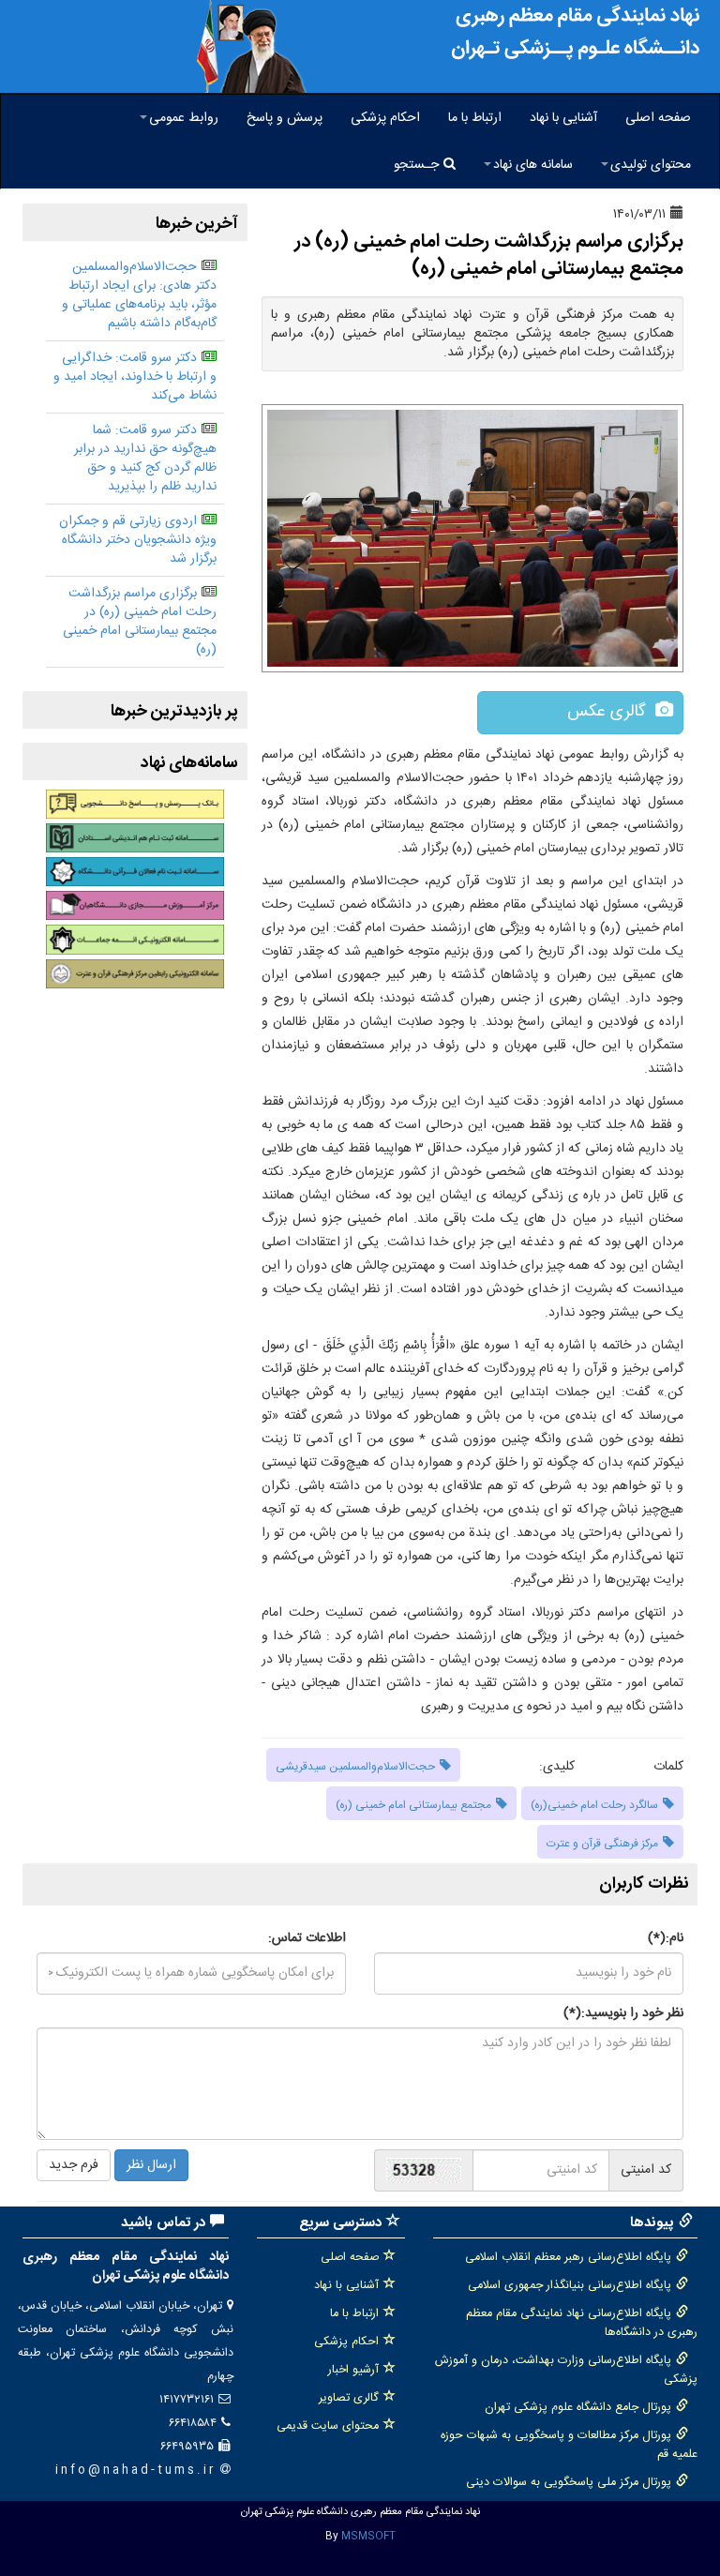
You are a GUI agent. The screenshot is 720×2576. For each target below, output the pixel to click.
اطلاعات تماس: (307, 1938)
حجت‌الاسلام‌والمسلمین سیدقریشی (355, 1767)
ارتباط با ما (475, 118)
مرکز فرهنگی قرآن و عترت (602, 1844)
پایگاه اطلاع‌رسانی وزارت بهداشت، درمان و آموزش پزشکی (566, 2370)
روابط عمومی (184, 118)
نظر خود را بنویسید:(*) (623, 2013)
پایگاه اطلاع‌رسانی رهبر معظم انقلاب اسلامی (568, 2258)
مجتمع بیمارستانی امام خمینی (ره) (413, 1805)
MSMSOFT (368, 2537)
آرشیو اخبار (353, 2370)
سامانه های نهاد (533, 165)
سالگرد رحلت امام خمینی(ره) (594, 1805)
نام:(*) (666, 1938)
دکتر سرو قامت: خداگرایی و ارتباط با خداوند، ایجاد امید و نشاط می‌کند (135, 377)
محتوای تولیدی (651, 165)
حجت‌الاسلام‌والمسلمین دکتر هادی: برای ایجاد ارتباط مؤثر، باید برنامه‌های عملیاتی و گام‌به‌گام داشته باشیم (139, 295)
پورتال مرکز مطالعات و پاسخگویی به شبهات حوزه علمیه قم (569, 2445)
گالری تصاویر (349, 2398)
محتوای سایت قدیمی (328, 2426)
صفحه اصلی (658, 118)
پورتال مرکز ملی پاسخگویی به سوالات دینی (569, 2483)
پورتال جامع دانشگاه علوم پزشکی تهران (578, 2408)
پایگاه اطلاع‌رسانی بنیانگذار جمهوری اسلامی (570, 2286)
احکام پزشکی (385, 118)
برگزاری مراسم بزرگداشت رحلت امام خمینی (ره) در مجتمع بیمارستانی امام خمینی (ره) (140, 622)
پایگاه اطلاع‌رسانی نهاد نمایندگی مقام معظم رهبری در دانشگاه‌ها (582, 2323)
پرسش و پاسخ (285, 118)
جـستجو (416, 165)
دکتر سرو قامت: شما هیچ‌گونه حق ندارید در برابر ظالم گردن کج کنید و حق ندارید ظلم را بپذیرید (145, 459)
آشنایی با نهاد (563, 118)
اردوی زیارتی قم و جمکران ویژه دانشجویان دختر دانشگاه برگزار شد (138, 540)
